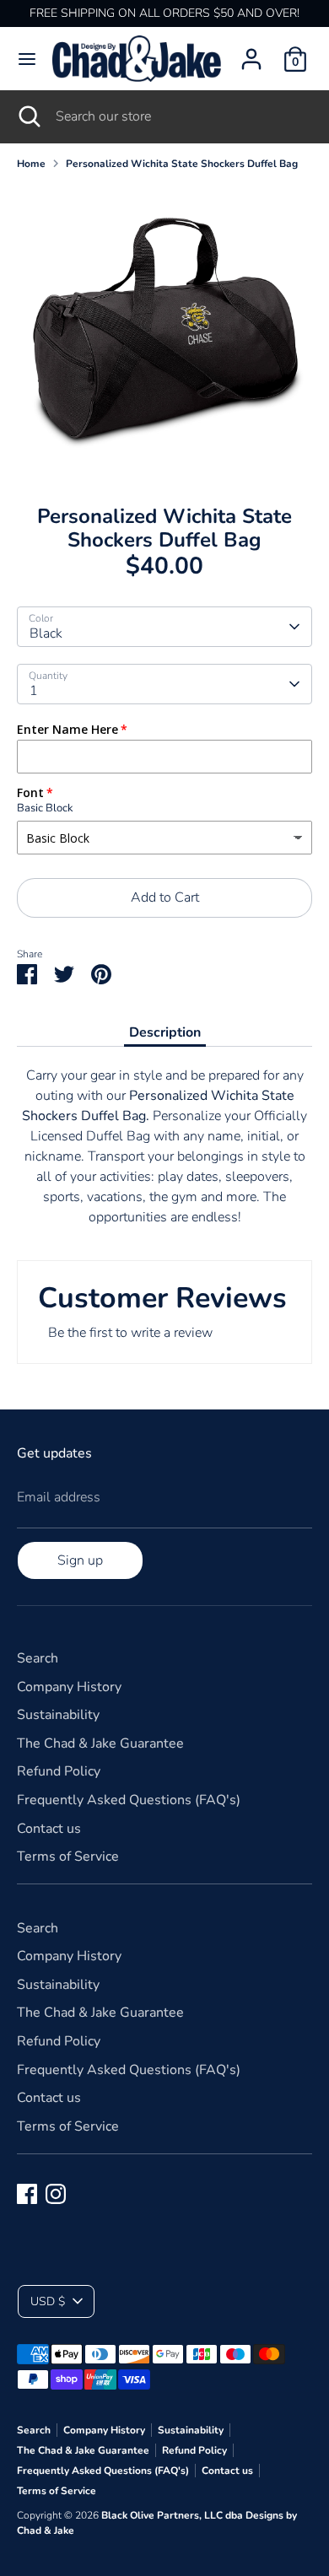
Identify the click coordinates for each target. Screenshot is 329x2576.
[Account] (251, 52)
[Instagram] (56, 2194)
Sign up (80, 1560)
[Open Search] (28, 116)
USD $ (48, 2301)
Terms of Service (68, 1857)
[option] (164, 331)
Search (38, 1658)
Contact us (49, 1829)
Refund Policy (59, 1771)
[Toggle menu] (27, 59)
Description (165, 1032)
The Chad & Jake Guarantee (100, 1743)
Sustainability (58, 1715)
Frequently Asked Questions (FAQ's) (129, 1800)
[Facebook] (27, 2194)
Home (31, 164)
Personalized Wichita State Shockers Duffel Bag (182, 164)
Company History (69, 1687)
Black (46, 633)
